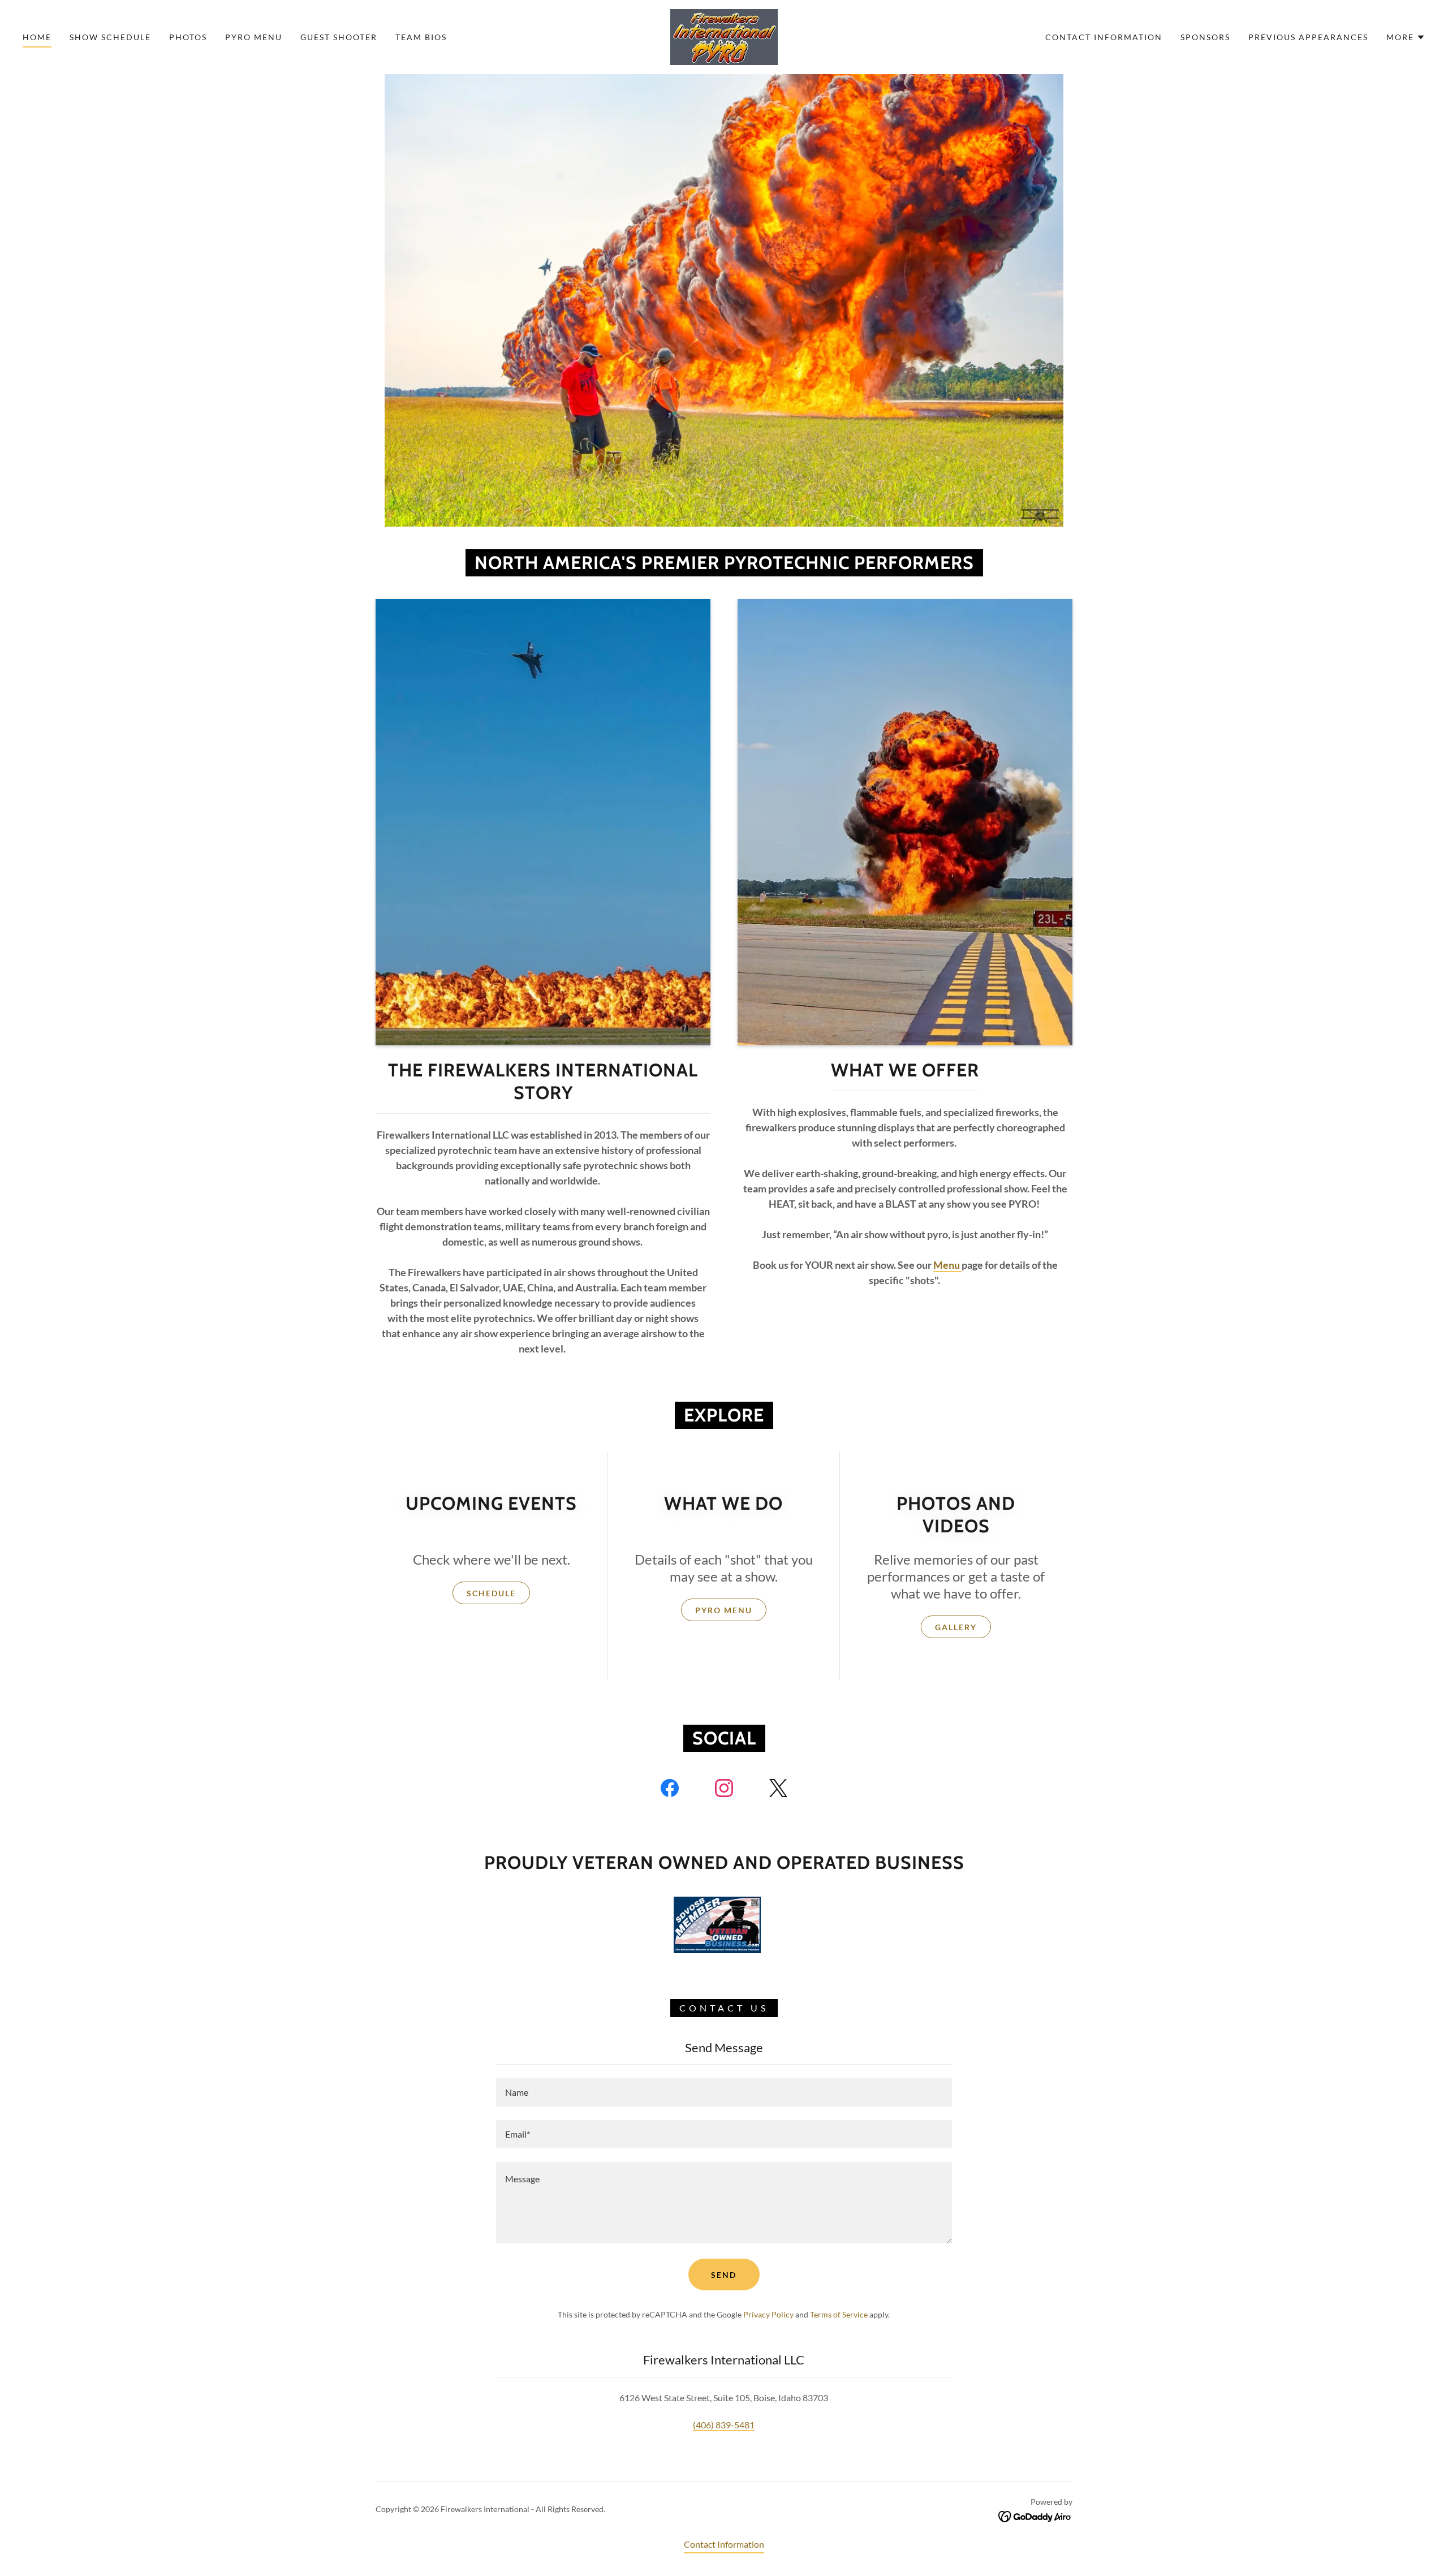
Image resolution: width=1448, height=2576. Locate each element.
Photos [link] (188, 37)
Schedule (491, 1593)
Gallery (956, 1627)
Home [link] (37, 37)
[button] (1406, 37)
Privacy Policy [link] (768, 2314)
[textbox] (724, 2092)
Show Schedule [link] (110, 37)
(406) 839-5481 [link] (724, 2425)
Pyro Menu (724, 1610)
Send (724, 2275)
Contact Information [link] (1104, 37)
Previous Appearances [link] (1308, 37)
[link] (724, 36)
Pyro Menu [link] (254, 37)
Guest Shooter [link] (339, 37)
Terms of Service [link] (839, 2314)
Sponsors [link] (1205, 37)
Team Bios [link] (421, 37)
